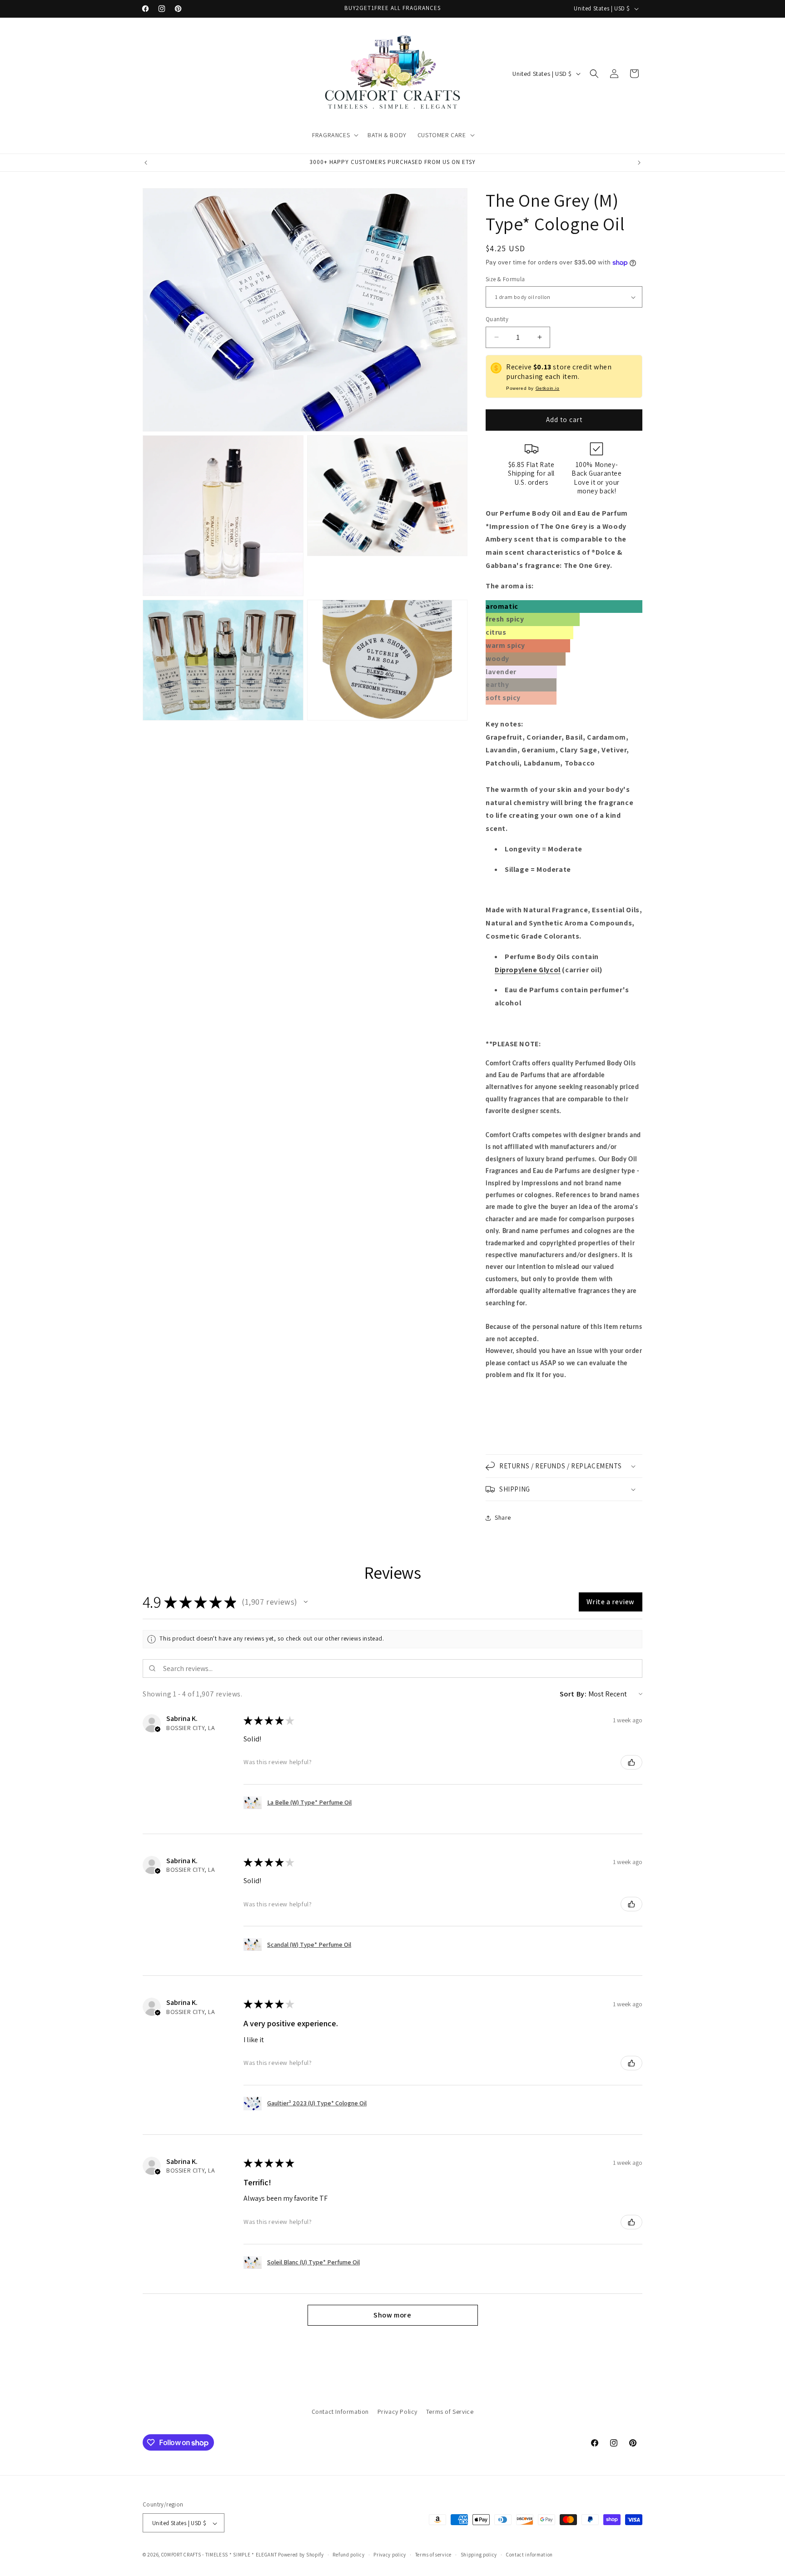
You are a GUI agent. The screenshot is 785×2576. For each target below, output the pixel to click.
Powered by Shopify (301, 2555)
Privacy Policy (397, 2412)
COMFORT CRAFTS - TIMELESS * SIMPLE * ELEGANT (219, 2555)
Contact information (529, 2555)
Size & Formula (505, 279)
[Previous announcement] (146, 163)
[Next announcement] (639, 163)
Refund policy (348, 2555)
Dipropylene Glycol (528, 970)
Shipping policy (479, 2555)
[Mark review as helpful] (631, 1762)
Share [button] (503, 1517)
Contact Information (340, 2412)
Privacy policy (390, 2555)
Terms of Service (450, 2412)
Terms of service (433, 2555)
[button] (334, 135)
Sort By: (573, 1694)
